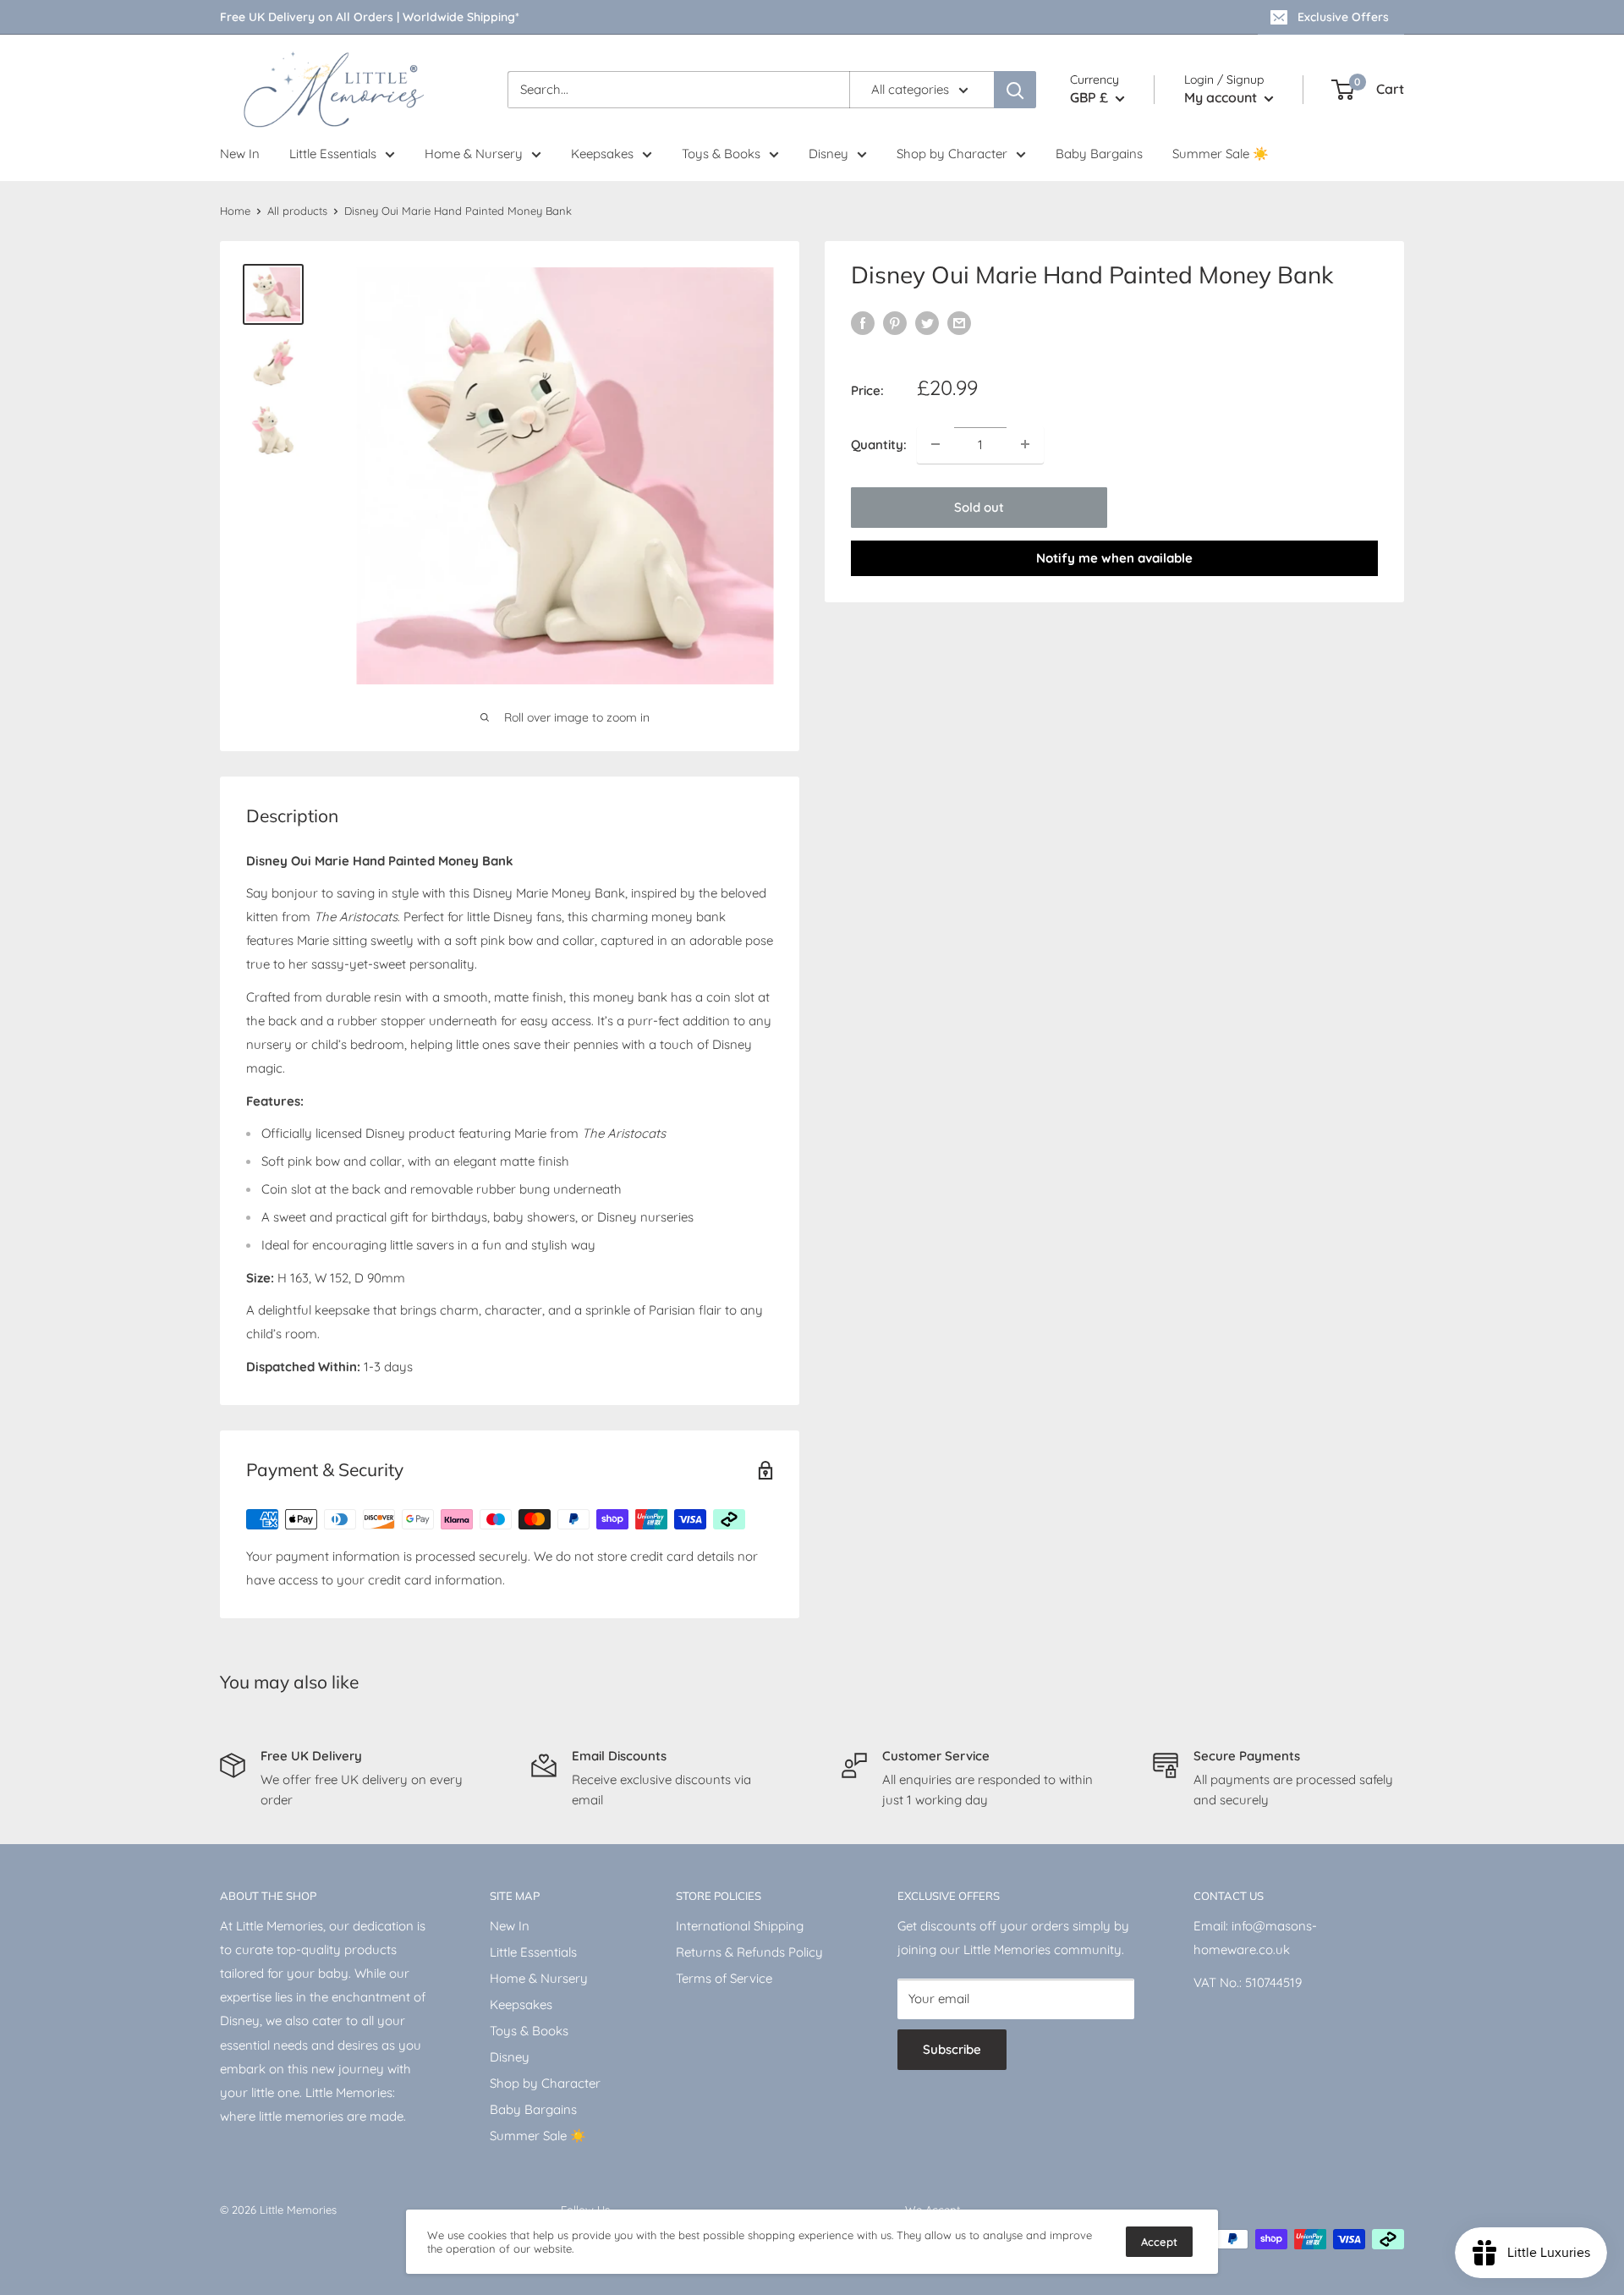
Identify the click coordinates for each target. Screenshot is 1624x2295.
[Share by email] (959, 323)
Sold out (979, 506)
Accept (1159, 2242)
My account (1222, 97)
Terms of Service (724, 1978)
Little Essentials (333, 154)
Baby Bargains (1099, 154)
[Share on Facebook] (863, 323)
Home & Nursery (474, 154)
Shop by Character (952, 154)
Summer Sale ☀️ (1221, 154)
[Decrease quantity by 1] (935, 444)
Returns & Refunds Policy (749, 1952)
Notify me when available (1114, 557)
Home (235, 211)
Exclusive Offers (1343, 17)
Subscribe (952, 2049)
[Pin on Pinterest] (895, 323)
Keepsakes (602, 154)
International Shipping (740, 1926)
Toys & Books (721, 154)
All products (297, 211)
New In (240, 154)
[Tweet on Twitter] (927, 323)
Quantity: (879, 444)
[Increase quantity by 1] (1025, 444)
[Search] (1015, 90)
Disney (828, 154)
